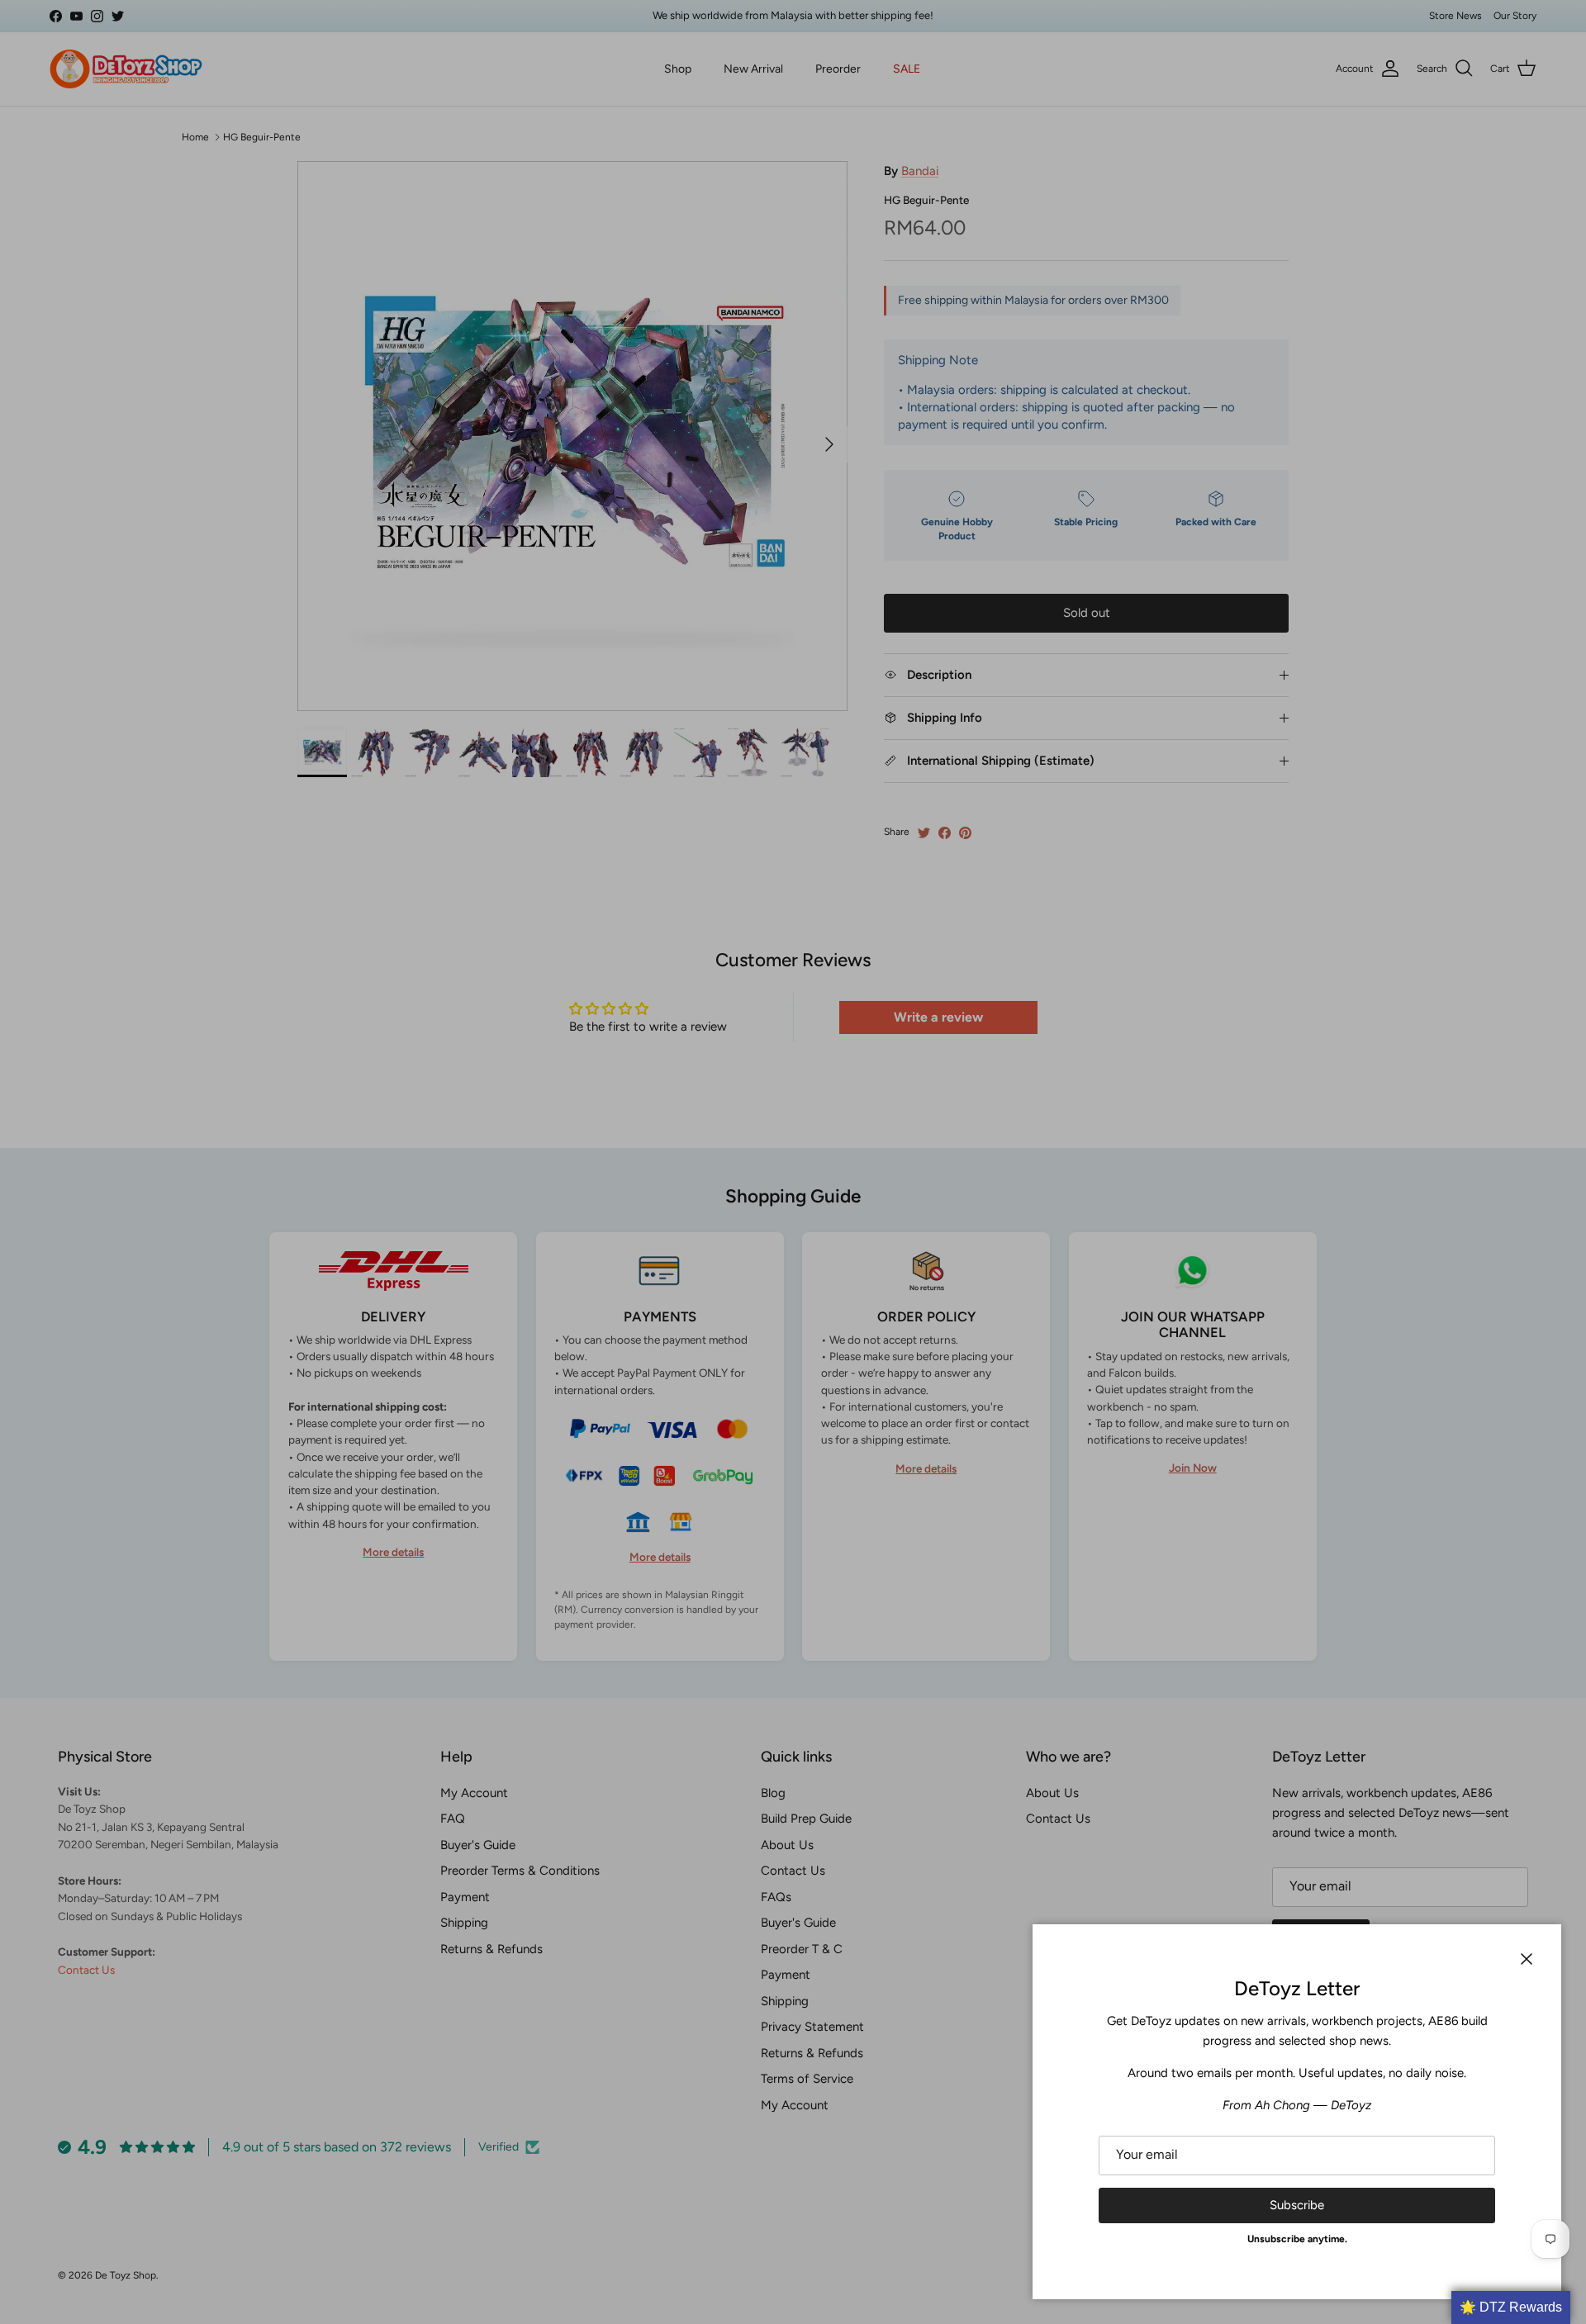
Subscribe (1297, 2205)
